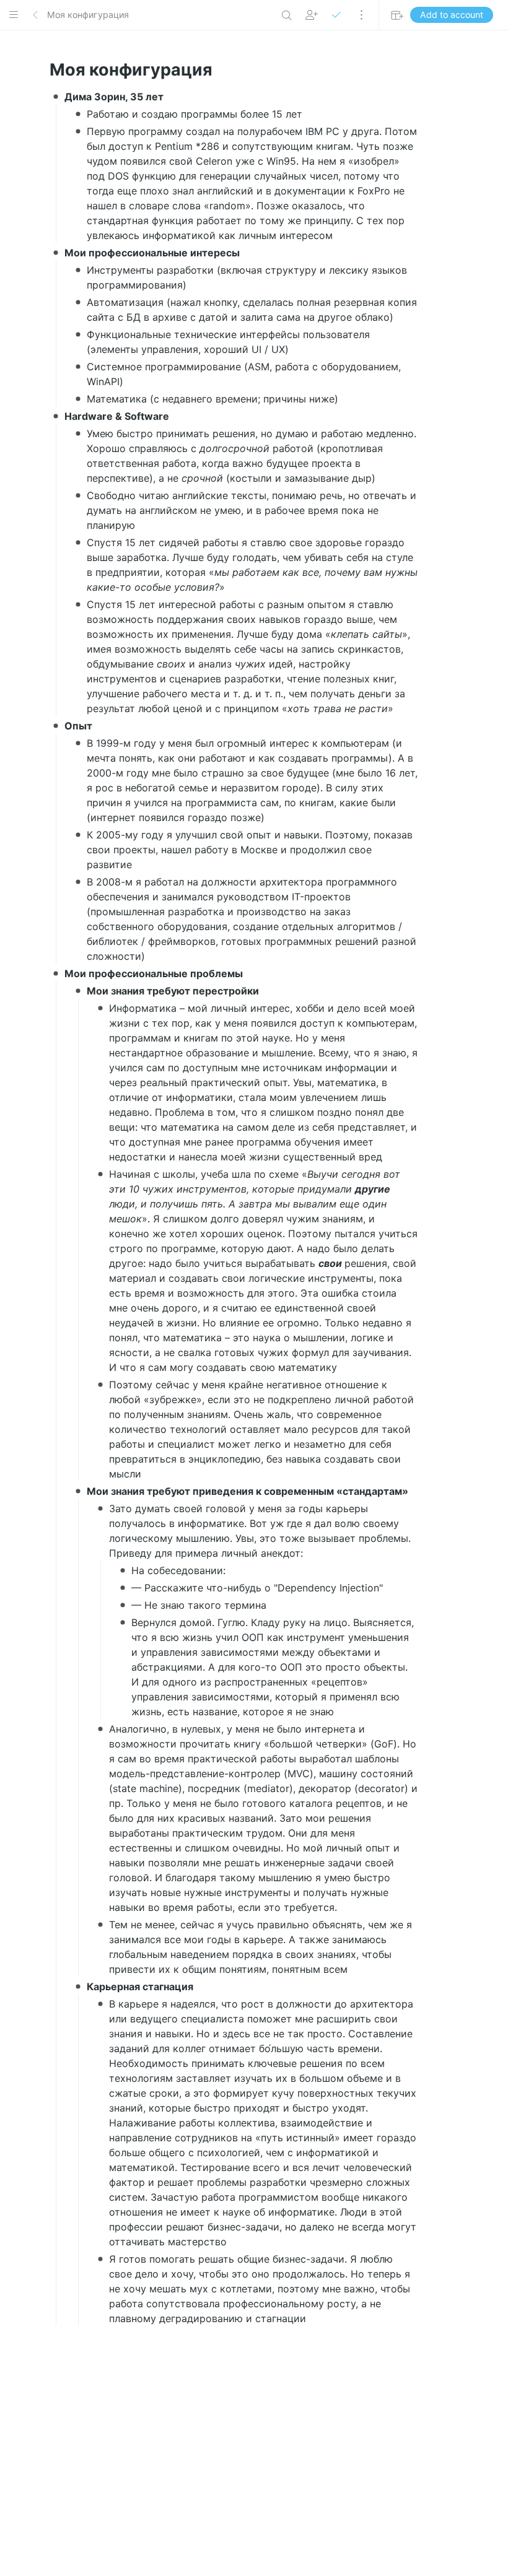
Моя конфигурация (88, 15)
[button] (14, 15)
